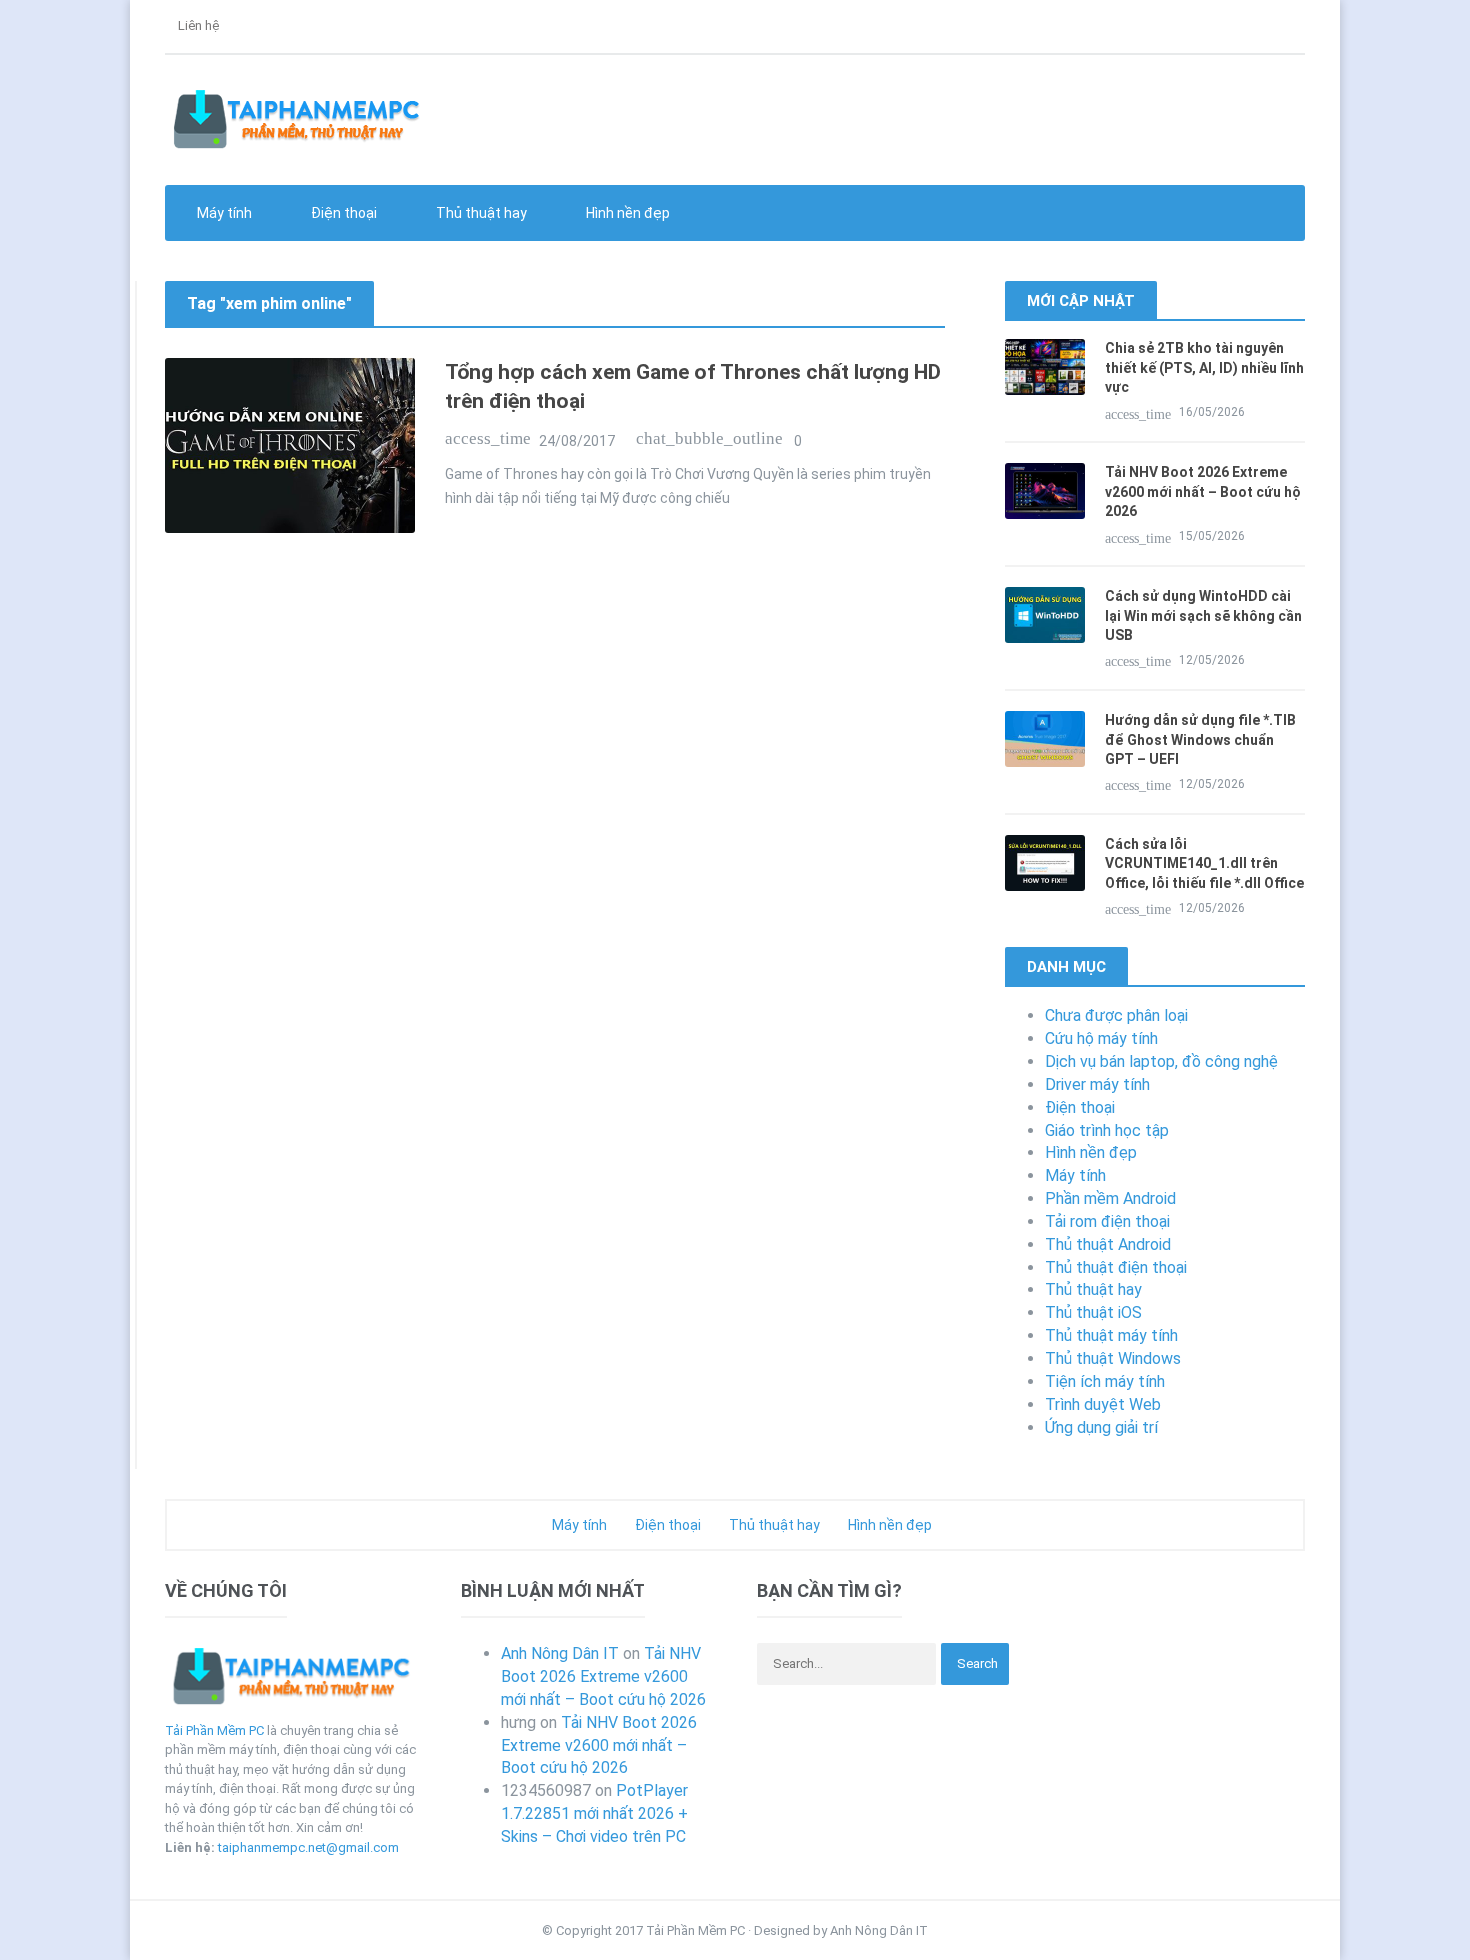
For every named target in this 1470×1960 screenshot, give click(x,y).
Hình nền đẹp (626, 213)
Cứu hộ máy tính (1101, 1038)
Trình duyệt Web (1103, 1404)
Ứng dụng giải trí (1101, 1427)
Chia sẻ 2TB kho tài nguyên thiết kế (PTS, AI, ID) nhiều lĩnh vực (1204, 367)
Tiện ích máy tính (1105, 1381)
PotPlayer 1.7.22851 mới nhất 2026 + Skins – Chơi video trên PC (594, 1813)
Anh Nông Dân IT (560, 1653)
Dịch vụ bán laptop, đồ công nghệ (1161, 1061)
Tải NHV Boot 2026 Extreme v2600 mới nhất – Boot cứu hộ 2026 (1203, 491)
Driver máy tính (1097, 1084)
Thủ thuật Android (1108, 1244)
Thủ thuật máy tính (1111, 1335)
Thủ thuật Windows (1113, 1358)
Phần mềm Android (1110, 1198)
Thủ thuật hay (1093, 1289)
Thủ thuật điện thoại (1116, 1267)
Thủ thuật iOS (1093, 1312)
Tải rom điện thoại (1107, 1221)
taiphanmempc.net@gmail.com (308, 1847)
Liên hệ (197, 25)
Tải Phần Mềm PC (214, 1730)
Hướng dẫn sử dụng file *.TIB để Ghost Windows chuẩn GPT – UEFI (1200, 739)
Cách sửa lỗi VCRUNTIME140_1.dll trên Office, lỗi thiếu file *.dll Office (1204, 863)
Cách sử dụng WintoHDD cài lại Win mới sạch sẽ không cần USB (1203, 615)
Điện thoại (1080, 1107)
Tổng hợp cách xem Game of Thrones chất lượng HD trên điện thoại (693, 386)
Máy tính (1075, 1175)
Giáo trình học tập (1107, 1130)
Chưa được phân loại (1116, 1015)
